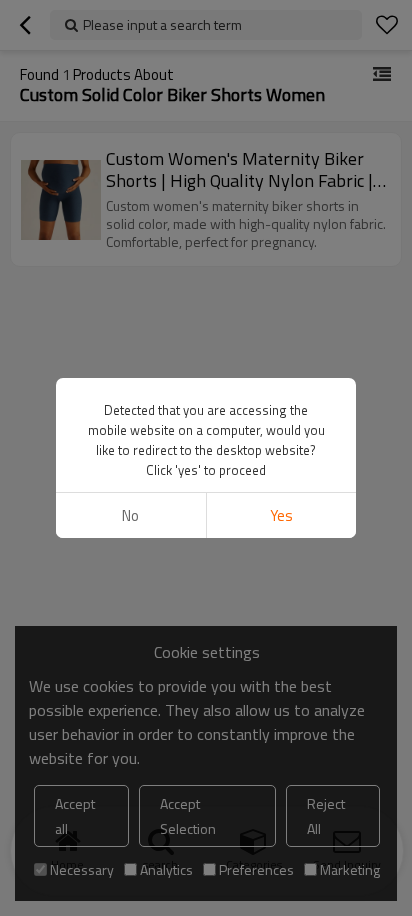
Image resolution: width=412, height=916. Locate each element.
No (130, 515)
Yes (281, 515)
